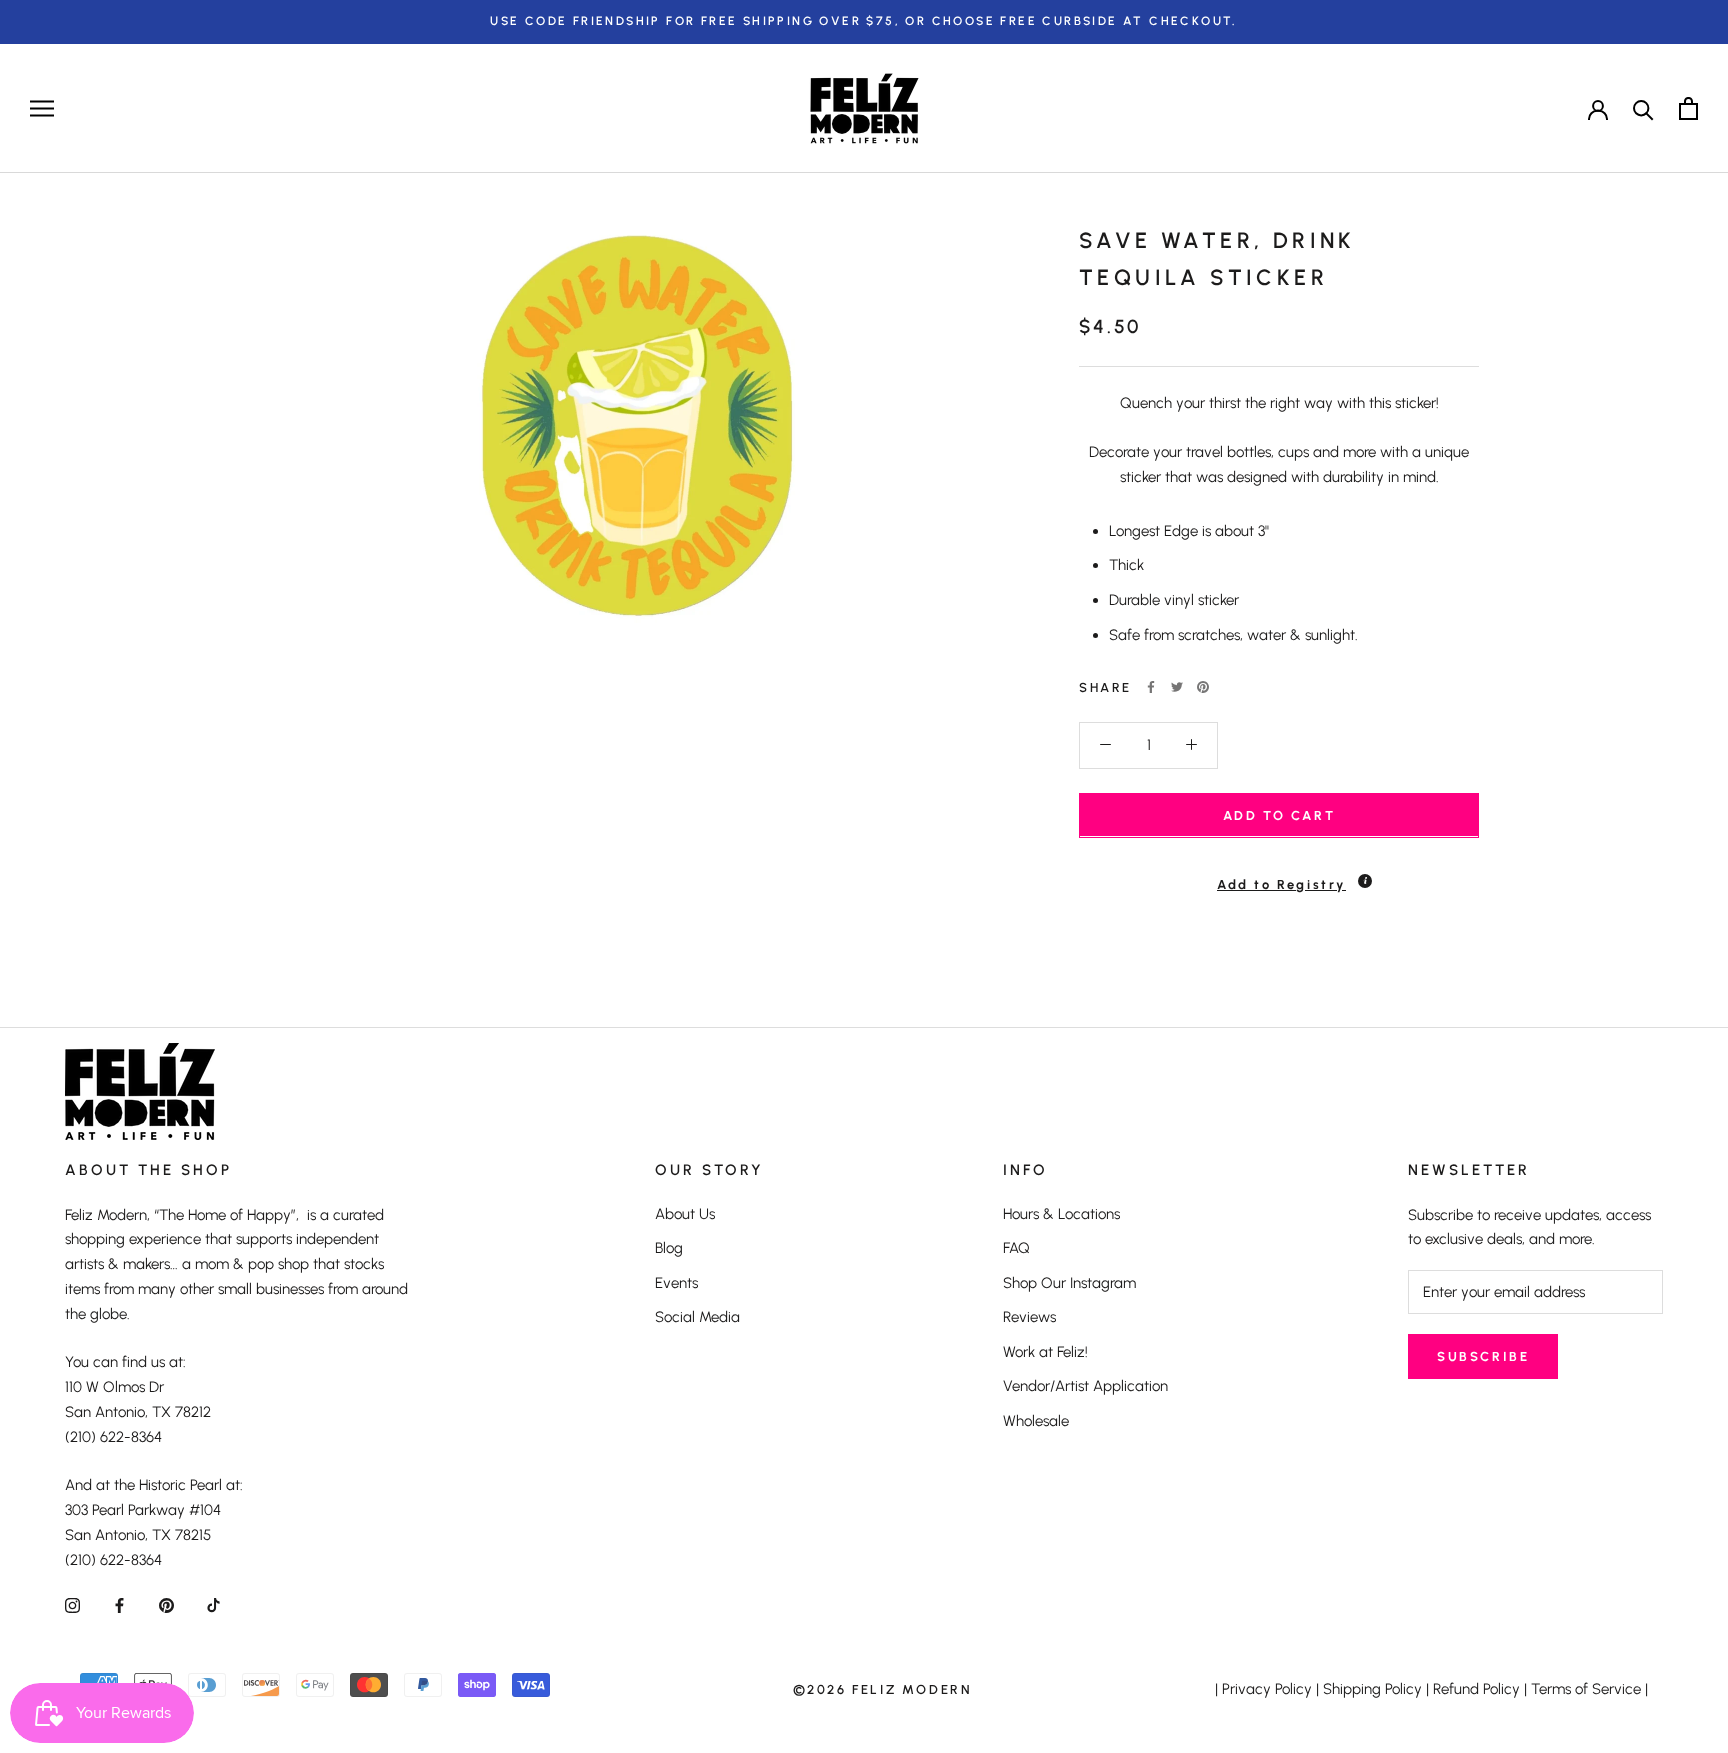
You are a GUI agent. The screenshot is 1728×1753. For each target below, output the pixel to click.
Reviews (1029, 1317)
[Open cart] (1688, 108)
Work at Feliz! (1045, 1352)
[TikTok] (213, 1604)
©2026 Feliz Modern (883, 1689)
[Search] (1643, 108)
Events (676, 1283)
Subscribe (1483, 1356)
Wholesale (1036, 1421)
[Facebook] (1151, 687)
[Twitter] (1177, 687)
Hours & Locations (1061, 1214)
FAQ (1016, 1248)
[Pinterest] (1203, 687)
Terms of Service (1586, 1689)
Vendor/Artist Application (1085, 1386)
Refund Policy (1476, 1689)
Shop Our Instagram (1069, 1283)
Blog (669, 1248)
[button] (1279, 874)
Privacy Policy (1267, 1689)
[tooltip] (1365, 880)
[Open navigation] (42, 108)
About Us (685, 1214)
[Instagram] (72, 1604)
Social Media (697, 1317)
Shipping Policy (1372, 1689)
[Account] (1598, 108)
